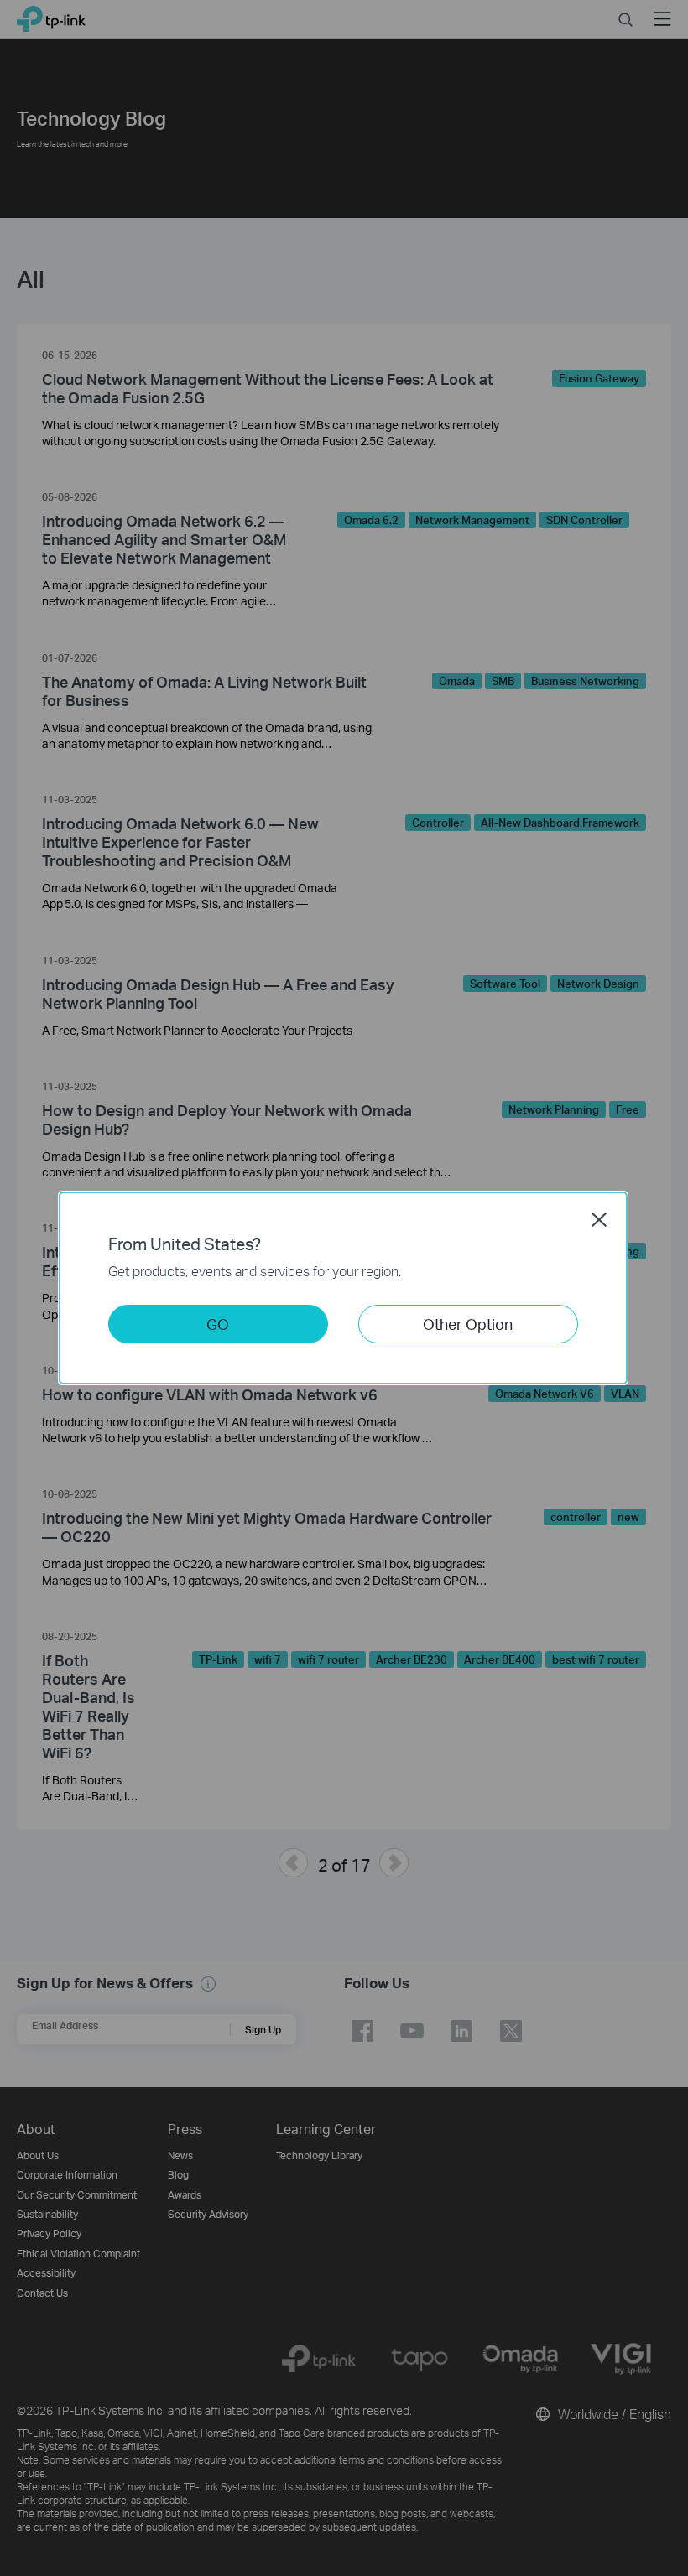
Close (599, 1219)
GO (218, 1324)
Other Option (468, 1324)
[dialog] (344, 1288)
